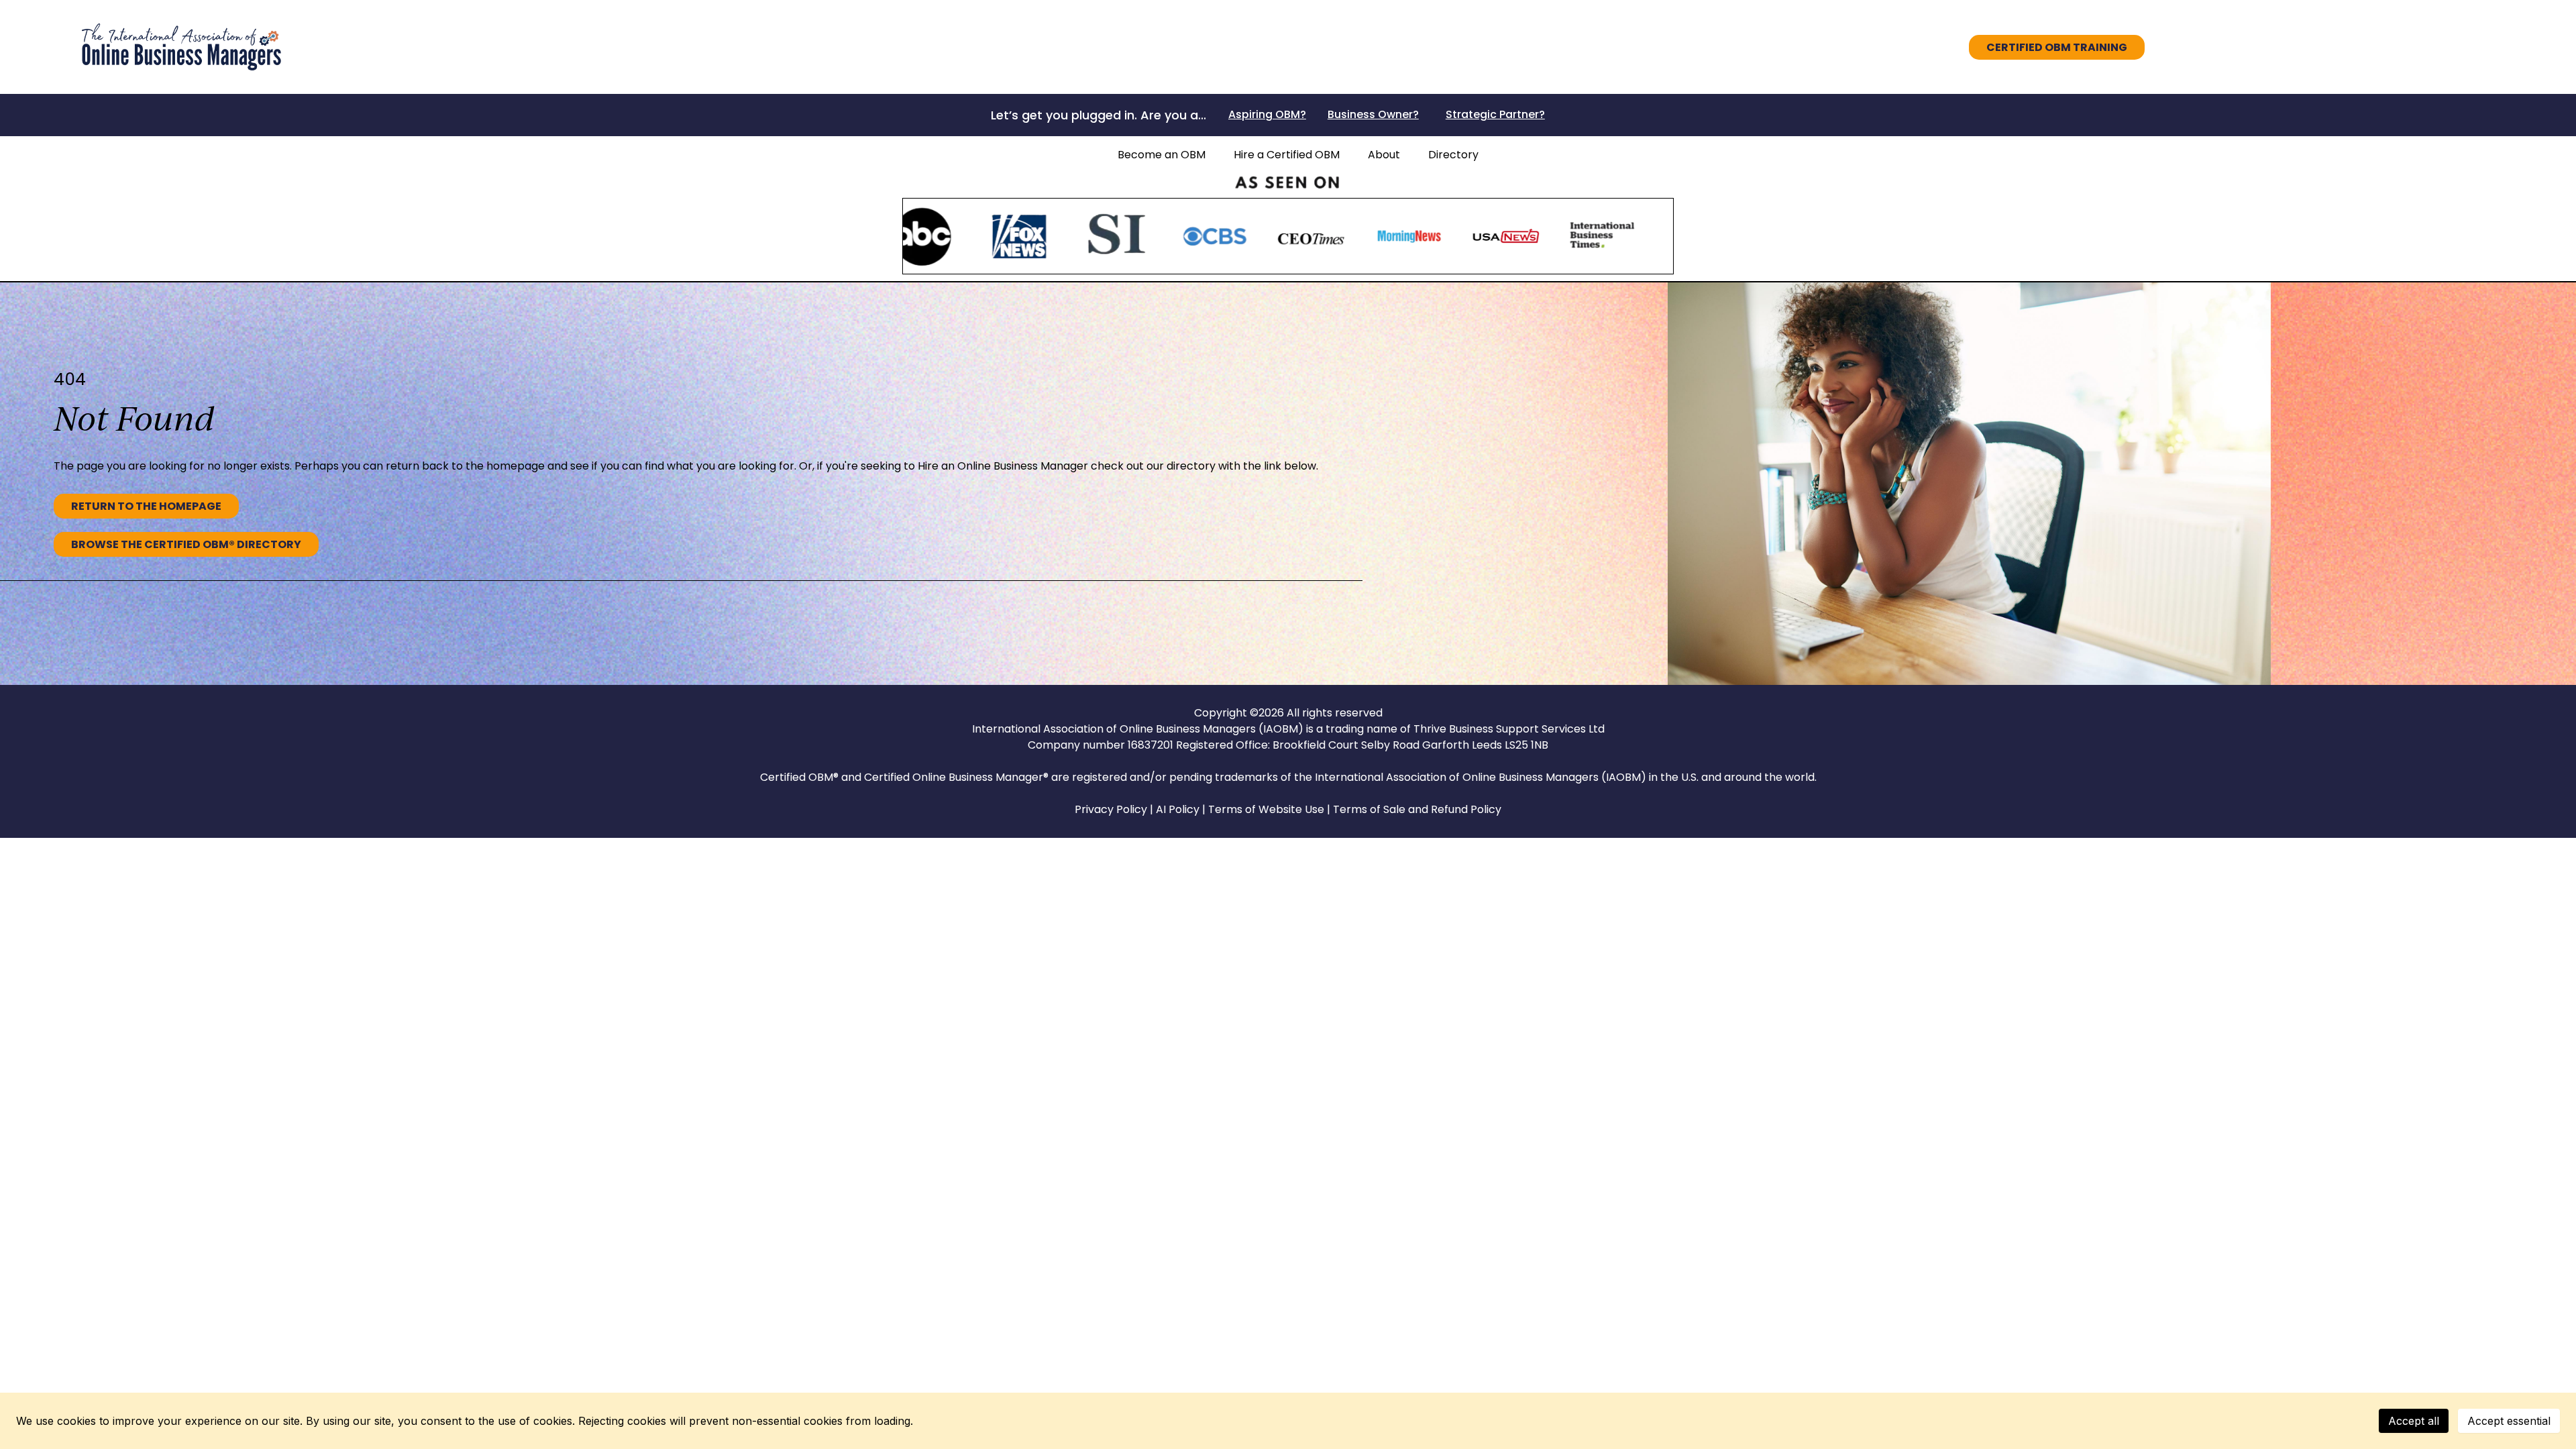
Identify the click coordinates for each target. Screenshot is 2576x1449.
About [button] (1384, 155)
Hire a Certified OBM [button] (1287, 155)
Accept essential (2509, 1421)
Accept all (2414, 1421)
